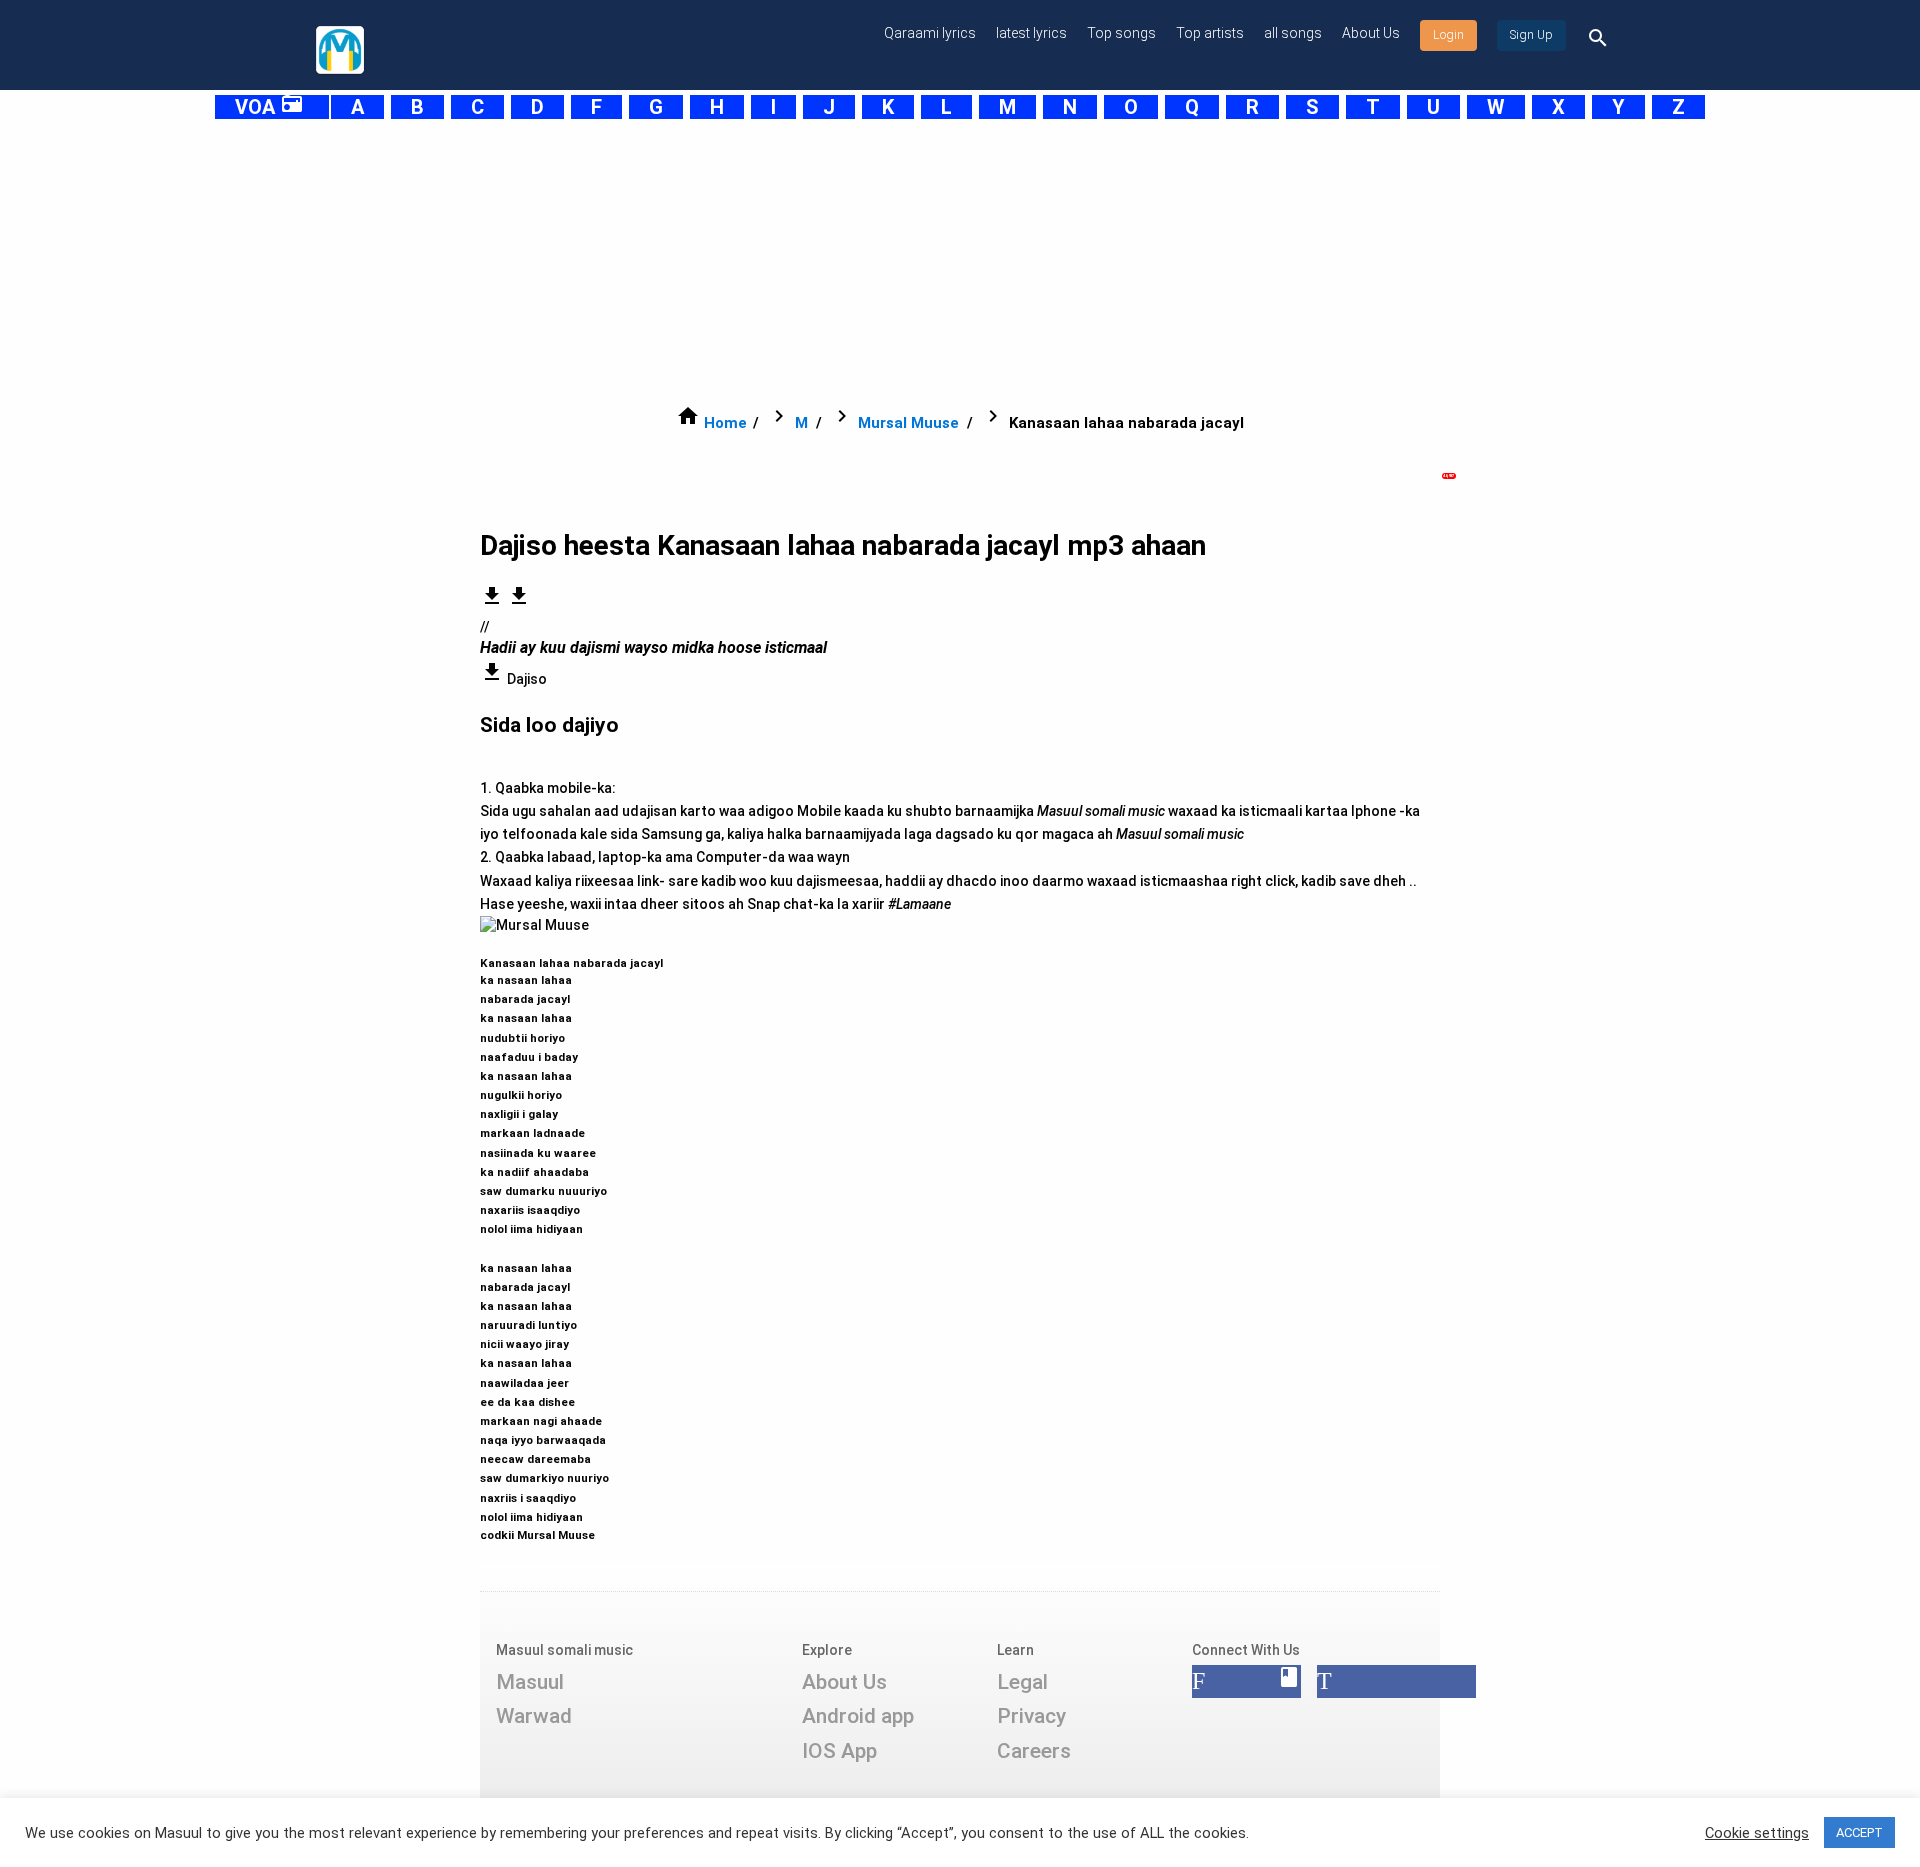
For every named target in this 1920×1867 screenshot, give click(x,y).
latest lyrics (1031, 33)
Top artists (1210, 33)
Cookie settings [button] (1757, 1833)
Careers (1034, 1751)
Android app (858, 1716)
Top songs (1121, 33)
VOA (269, 107)
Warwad (534, 1716)
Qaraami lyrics (930, 33)
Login (1448, 35)
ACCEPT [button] (1859, 1832)
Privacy (1031, 1716)
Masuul (530, 1682)
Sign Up (1531, 35)
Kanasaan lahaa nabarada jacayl (571, 1240)
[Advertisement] (910, 262)
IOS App (839, 1751)
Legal (1022, 1682)
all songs (1293, 33)
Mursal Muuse (908, 423)
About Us (1371, 33)
